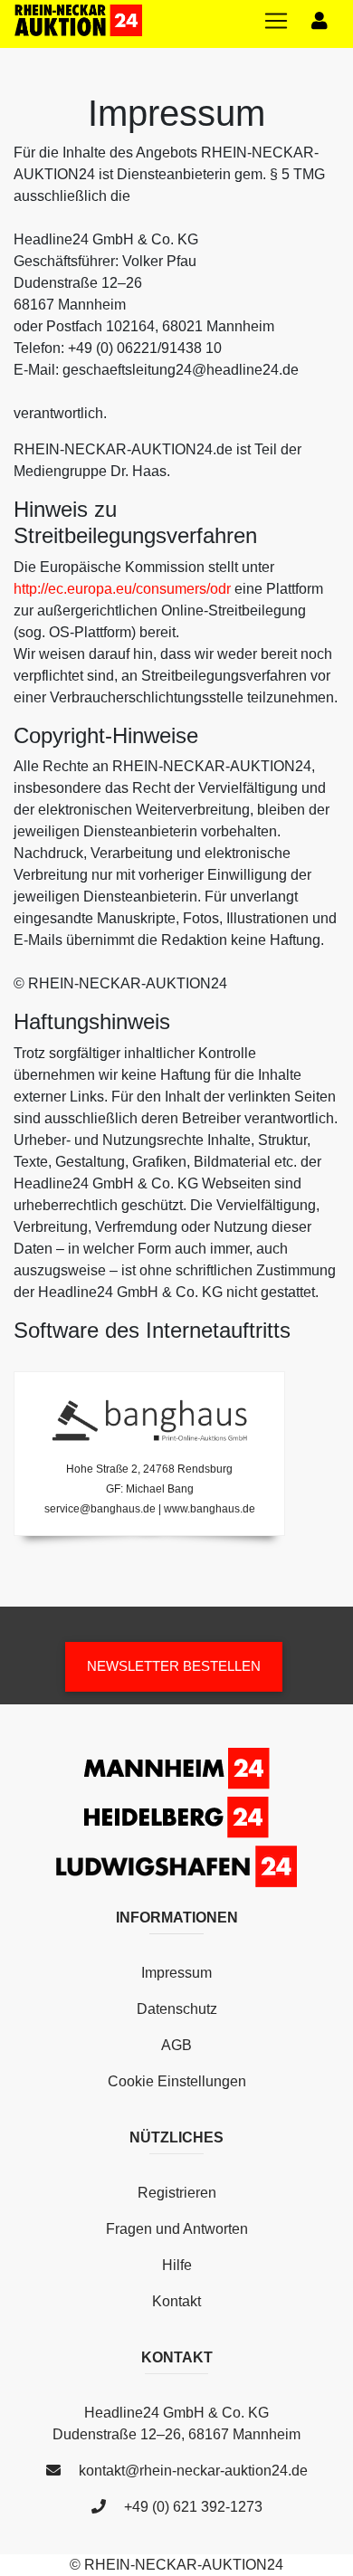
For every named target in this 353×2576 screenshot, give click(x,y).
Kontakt (176, 2301)
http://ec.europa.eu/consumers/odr (122, 589)
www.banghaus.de (210, 1509)
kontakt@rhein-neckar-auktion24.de (193, 2471)
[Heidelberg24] (176, 1820)
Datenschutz (177, 2009)
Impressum (176, 1973)
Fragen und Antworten (177, 2229)
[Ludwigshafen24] (176, 1865)
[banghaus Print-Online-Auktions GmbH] (149, 1420)
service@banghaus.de (100, 1509)
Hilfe (177, 2265)
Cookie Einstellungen (177, 2081)
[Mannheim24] (177, 1771)
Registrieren (177, 2193)
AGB (176, 2045)
